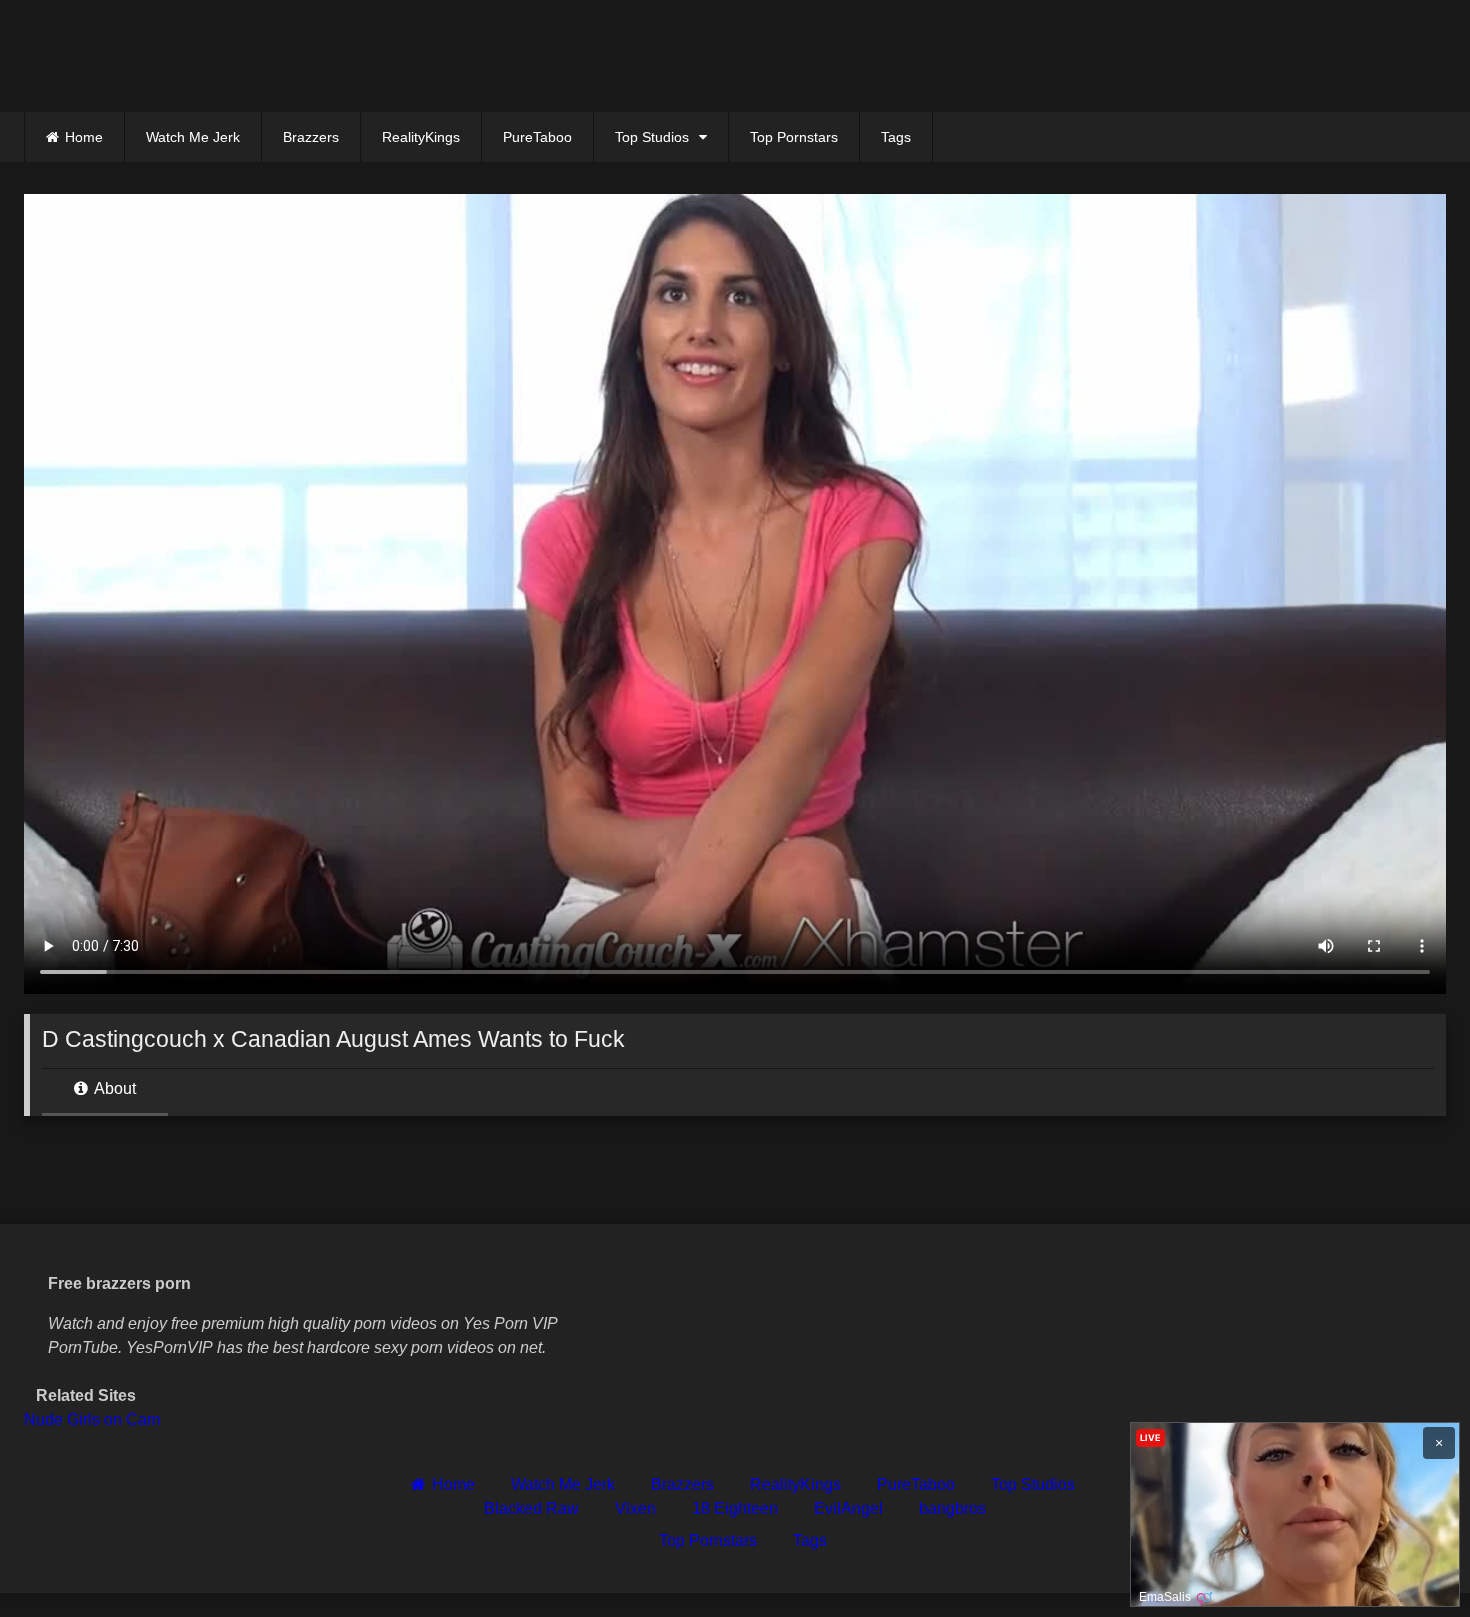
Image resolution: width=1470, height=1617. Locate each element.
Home (84, 137)
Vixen (635, 1508)
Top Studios (652, 137)
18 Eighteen (735, 1508)
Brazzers (311, 137)
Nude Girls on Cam (92, 1419)
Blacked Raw (531, 1508)
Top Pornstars (794, 137)
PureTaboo (537, 137)
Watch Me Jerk (193, 137)
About (113, 1088)
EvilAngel (848, 1508)
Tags (896, 137)
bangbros (952, 1508)
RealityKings (421, 137)
